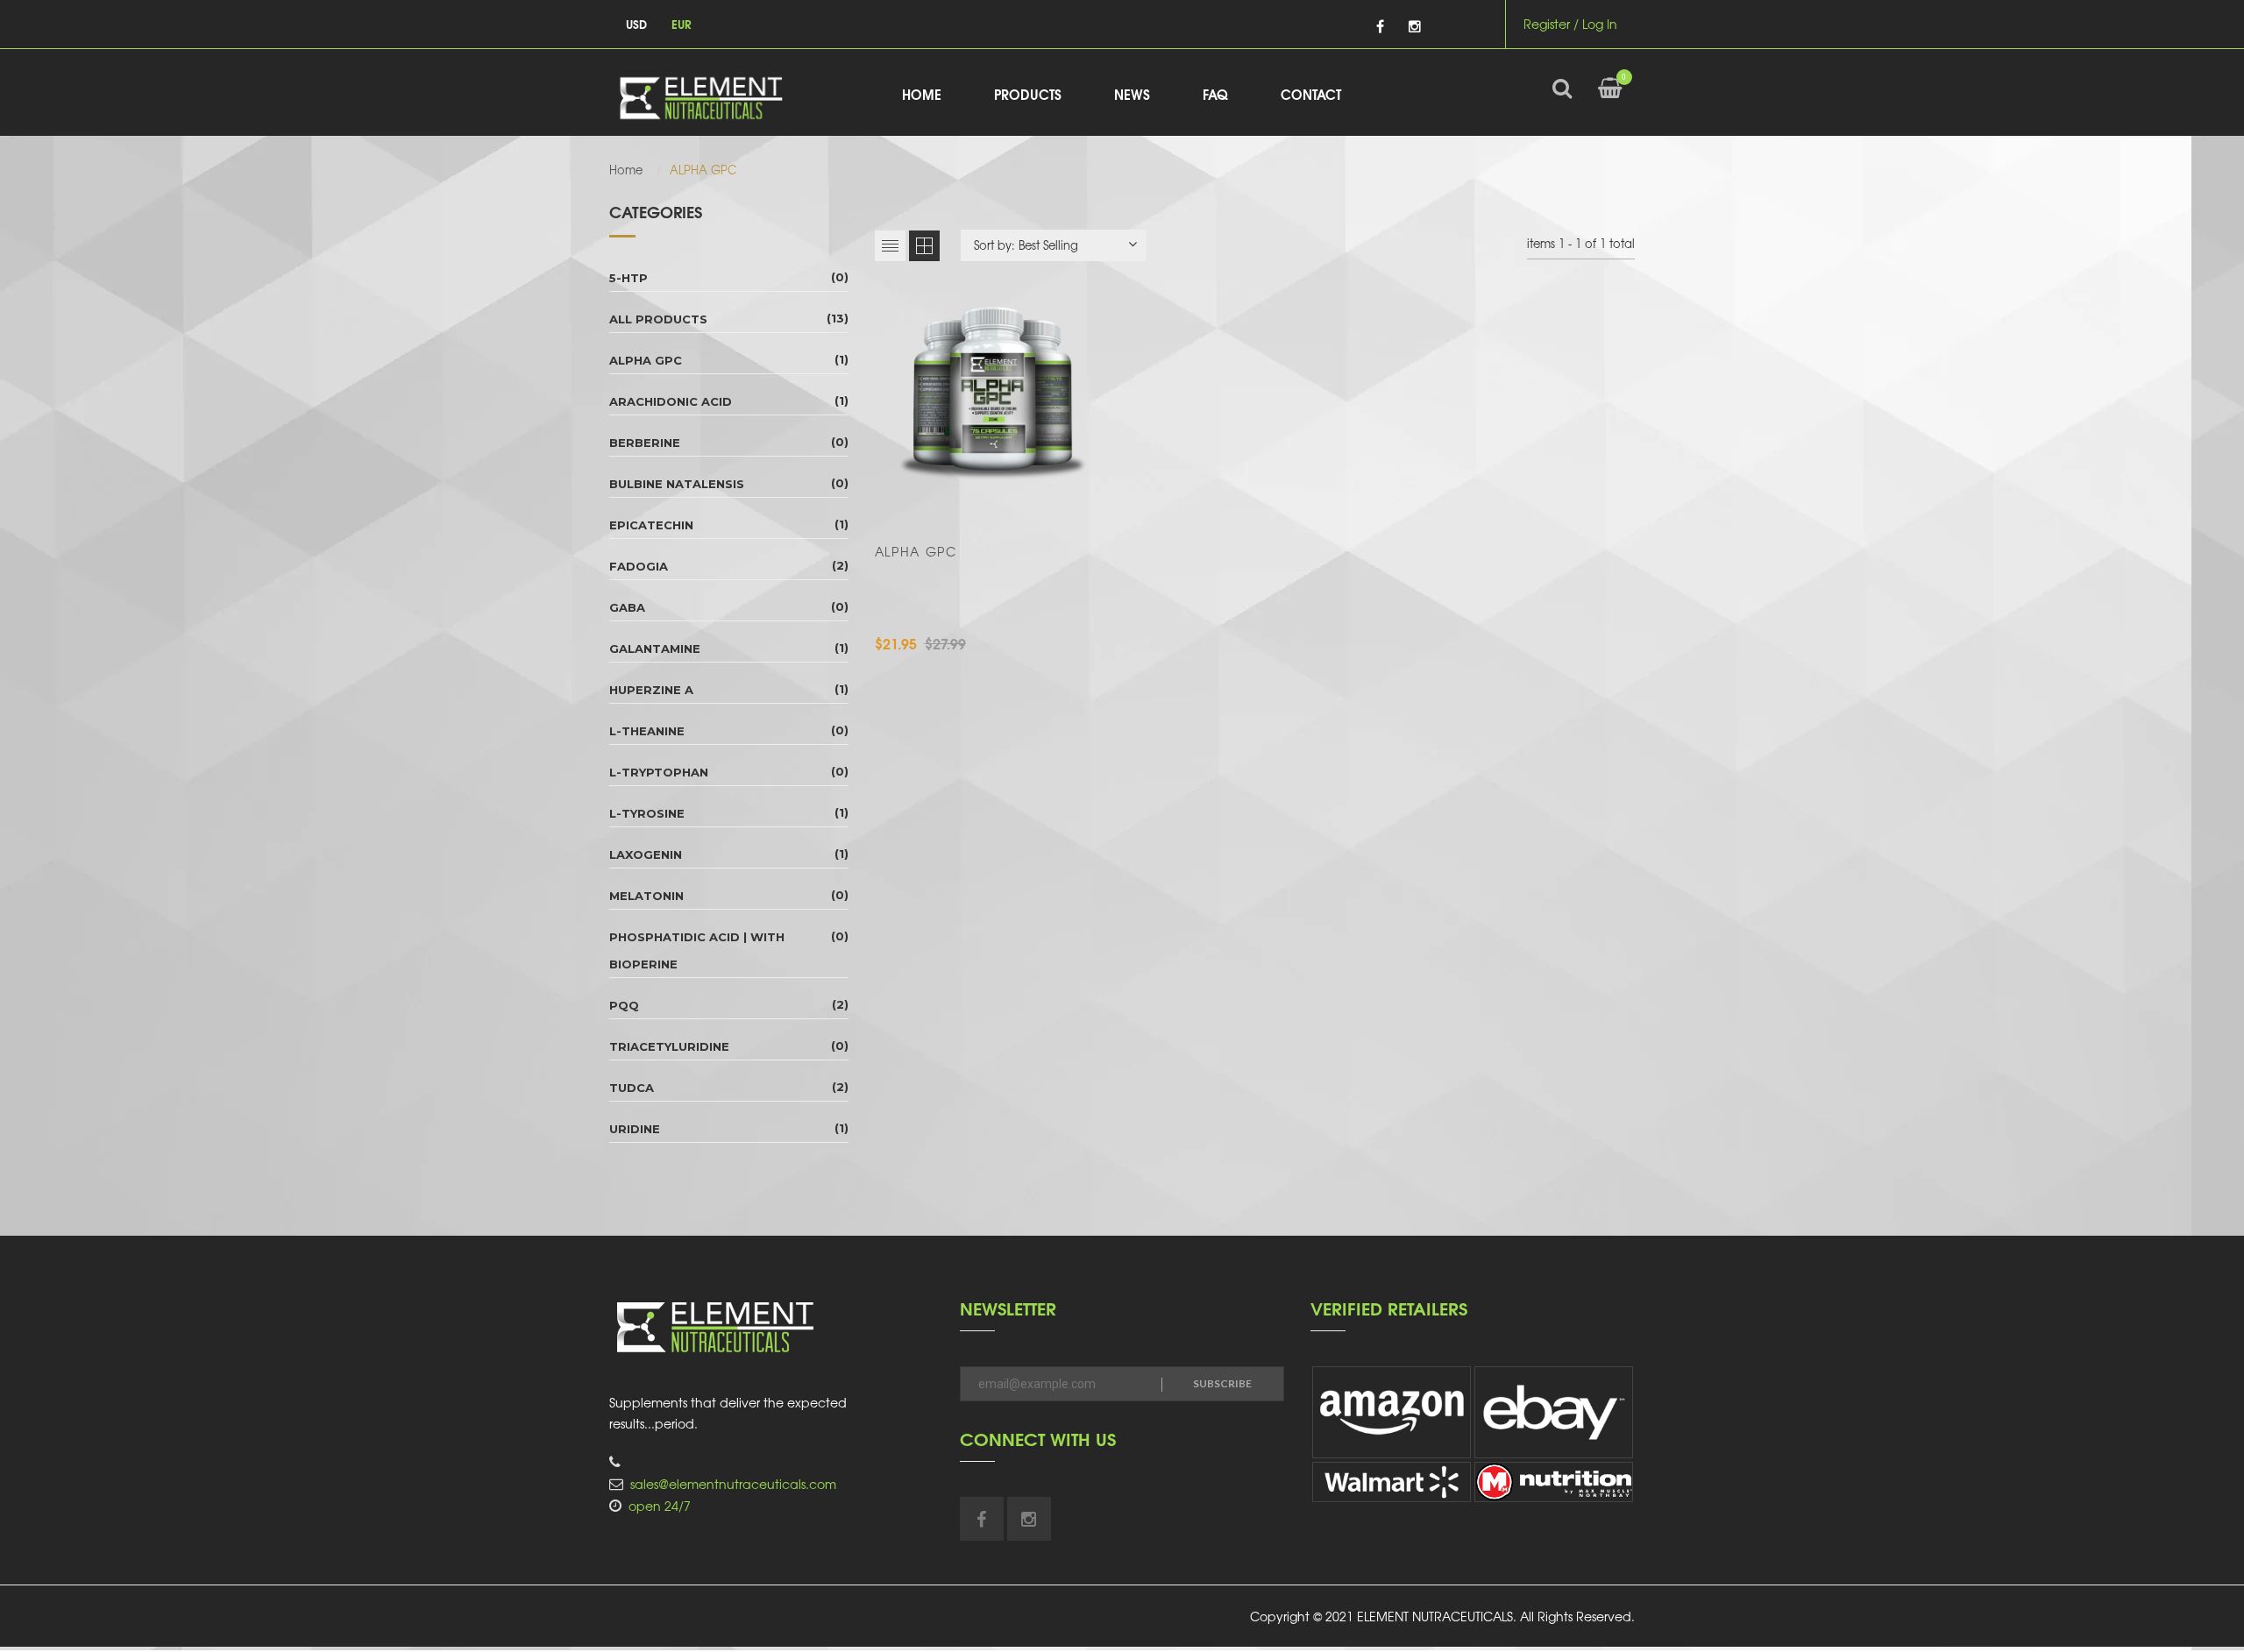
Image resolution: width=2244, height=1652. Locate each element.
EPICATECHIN (651, 525)
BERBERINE (645, 443)
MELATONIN (646, 896)
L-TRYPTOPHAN (659, 772)
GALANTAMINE (655, 649)
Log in (1600, 24)
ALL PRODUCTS (658, 319)
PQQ (624, 1005)
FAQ (1215, 94)
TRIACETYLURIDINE (669, 1046)
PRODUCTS (1028, 94)
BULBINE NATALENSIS (677, 484)
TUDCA (632, 1088)
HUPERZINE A (651, 690)
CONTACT (1311, 94)
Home (626, 170)
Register (1547, 24)
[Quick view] (1087, 497)
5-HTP (628, 278)
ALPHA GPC (646, 360)
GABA (627, 607)
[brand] (1392, 1412)
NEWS (1132, 94)
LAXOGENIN (646, 854)
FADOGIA (639, 566)
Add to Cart (945, 497)
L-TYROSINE (647, 813)
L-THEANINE (647, 731)
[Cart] (1610, 102)
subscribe (1222, 1383)
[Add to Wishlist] (1038, 497)
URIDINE (635, 1129)
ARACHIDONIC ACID (671, 401)
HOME (922, 94)
